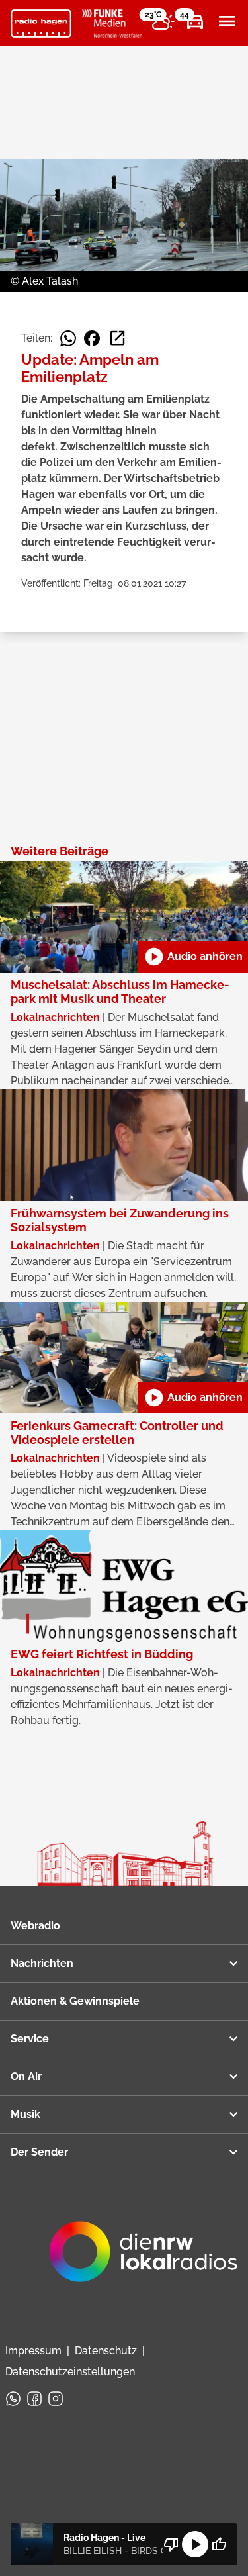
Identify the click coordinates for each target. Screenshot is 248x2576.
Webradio (35, 1926)
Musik (25, 2114)
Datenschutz (106, 2351)
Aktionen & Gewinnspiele (75, 2001)
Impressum (33, 2351)
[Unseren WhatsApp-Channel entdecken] (13, 2399)
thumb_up (219, 2544)
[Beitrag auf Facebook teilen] (92, 338)
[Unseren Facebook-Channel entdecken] (34, 2399)
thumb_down (171, 2544)
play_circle (195, 2544)
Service (30, 2039)
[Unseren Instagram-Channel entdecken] (56, 2399)
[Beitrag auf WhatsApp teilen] (68, 338)
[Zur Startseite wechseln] (41, 24)
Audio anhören (193, 957)
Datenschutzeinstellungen (70, 2372)
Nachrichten (42, 1963)
